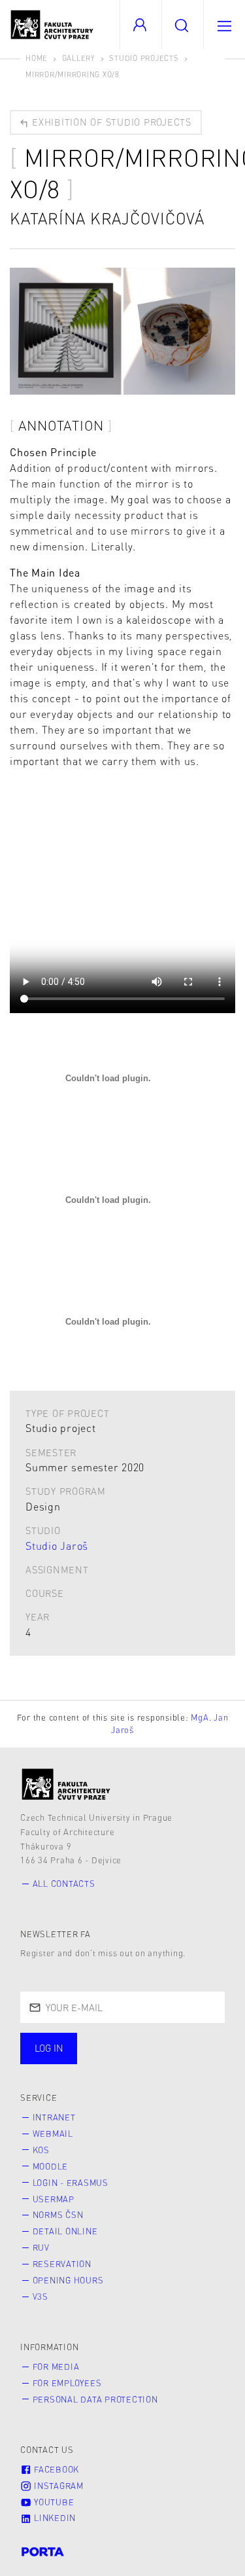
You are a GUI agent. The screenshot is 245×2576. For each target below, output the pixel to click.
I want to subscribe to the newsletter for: (92, 2050)
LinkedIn (54, 2518)
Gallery (79, 58)
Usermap (54, 2199)
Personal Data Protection (95, 2399)
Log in (49, 2048)
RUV (41, 2247)
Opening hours (68, 2280)
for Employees (67, 2383)
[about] (66, 1784)
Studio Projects (144, 58)
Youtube (53, 2502)
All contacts (64, 1884)
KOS (41, 2150)
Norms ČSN (58, 2215)
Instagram (57, 2486)
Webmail (53, 2134)
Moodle (51, 2166)
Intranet (54, 2117)
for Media (56, 2367)
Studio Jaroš (57, 1546)
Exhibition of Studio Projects (110, 122)
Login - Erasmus (71, 2183)
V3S (41, 2297)
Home (37, 58)
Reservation (62, 2264)
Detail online (65, 2231)
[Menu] (224, 25)
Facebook (55, 2469)
